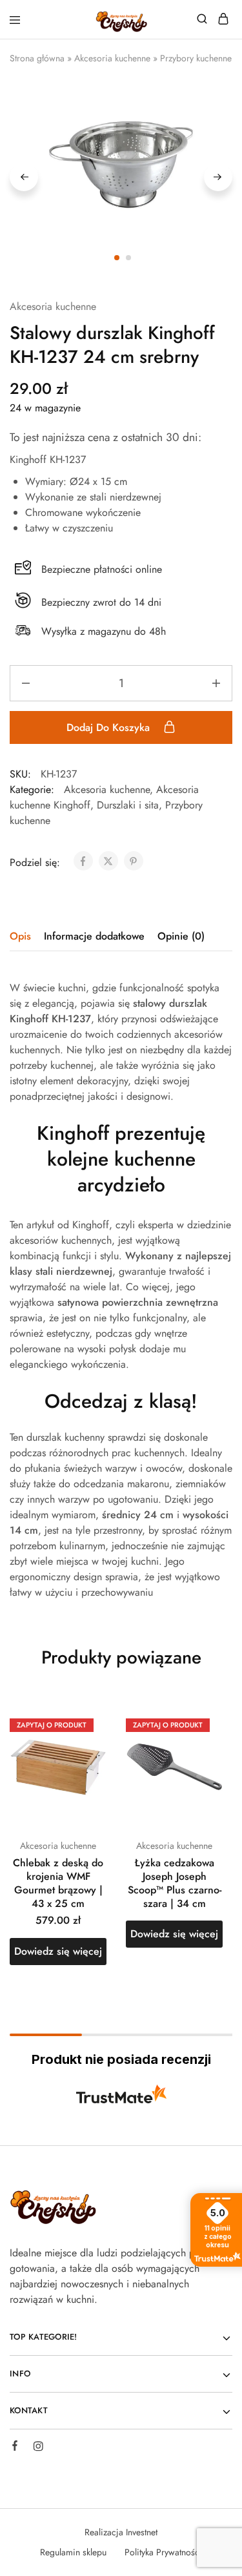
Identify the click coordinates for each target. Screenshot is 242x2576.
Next (218, 177)
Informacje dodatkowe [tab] (94, 936)
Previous (24, 177)
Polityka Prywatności (163, 2552)
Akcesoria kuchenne (112, 58)
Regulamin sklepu (73, 2552)
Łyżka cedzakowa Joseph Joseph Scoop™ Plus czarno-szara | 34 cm (175, 1883)
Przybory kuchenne (196, 58)
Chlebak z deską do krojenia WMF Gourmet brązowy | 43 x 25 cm (58, 1883)
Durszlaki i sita (128, 805)
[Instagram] (38, 2448)
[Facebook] (15, 2447)
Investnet (142, 2532)
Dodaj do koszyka (110, 727)
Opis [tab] (20, 936)
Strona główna (37, 58)
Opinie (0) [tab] (181, 936)
